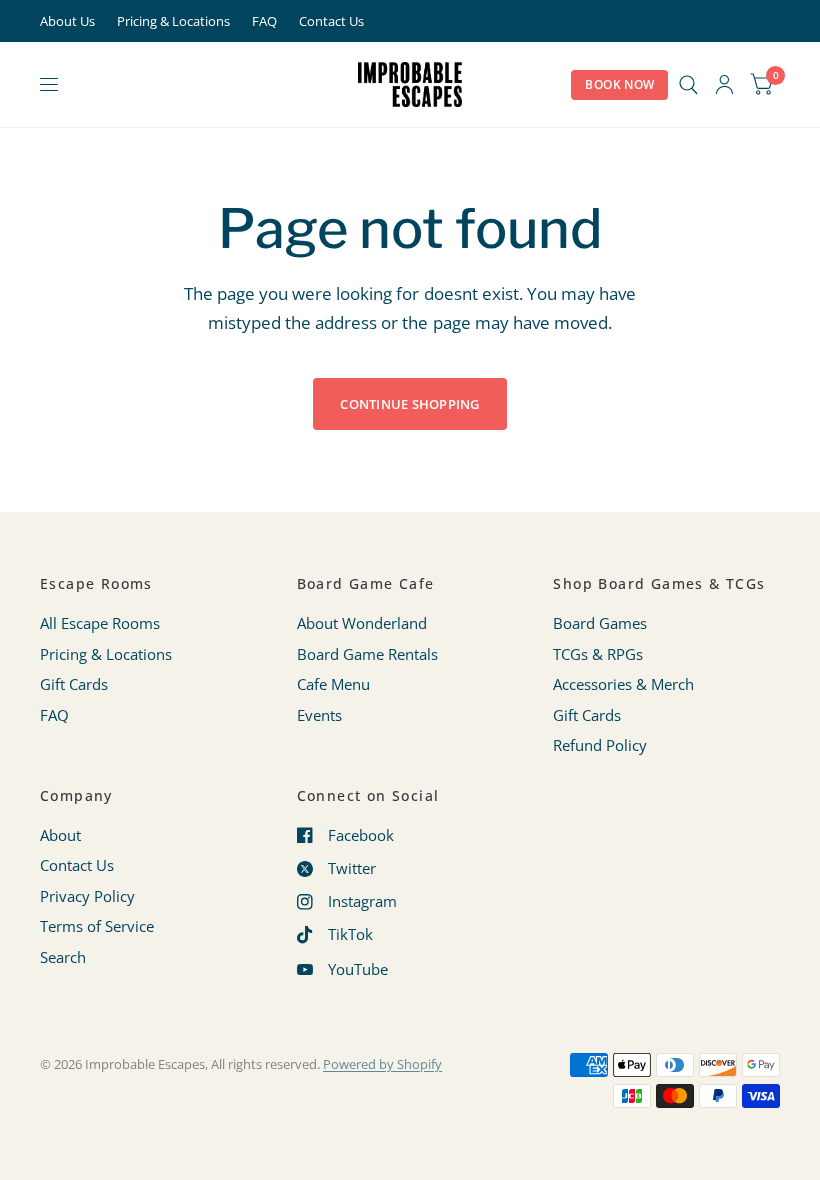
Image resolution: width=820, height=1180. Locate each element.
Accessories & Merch (623, 684)
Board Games (600, 623)
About (60, 835)
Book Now (619, 84)
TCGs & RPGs (598, 654)
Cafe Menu (333, 684)
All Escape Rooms (100, 623)
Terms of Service (97, 926)
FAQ (264, 21)
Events (319, 715)
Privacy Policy (87, 896)
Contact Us (331, 21)
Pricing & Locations (173, 21)
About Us (67, 21)
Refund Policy (600, 745)
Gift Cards (74, 684)
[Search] (688, 84)
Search (63, 957)
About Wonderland (362, 623)
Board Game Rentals (367, 654)
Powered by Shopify (382, 1064)
